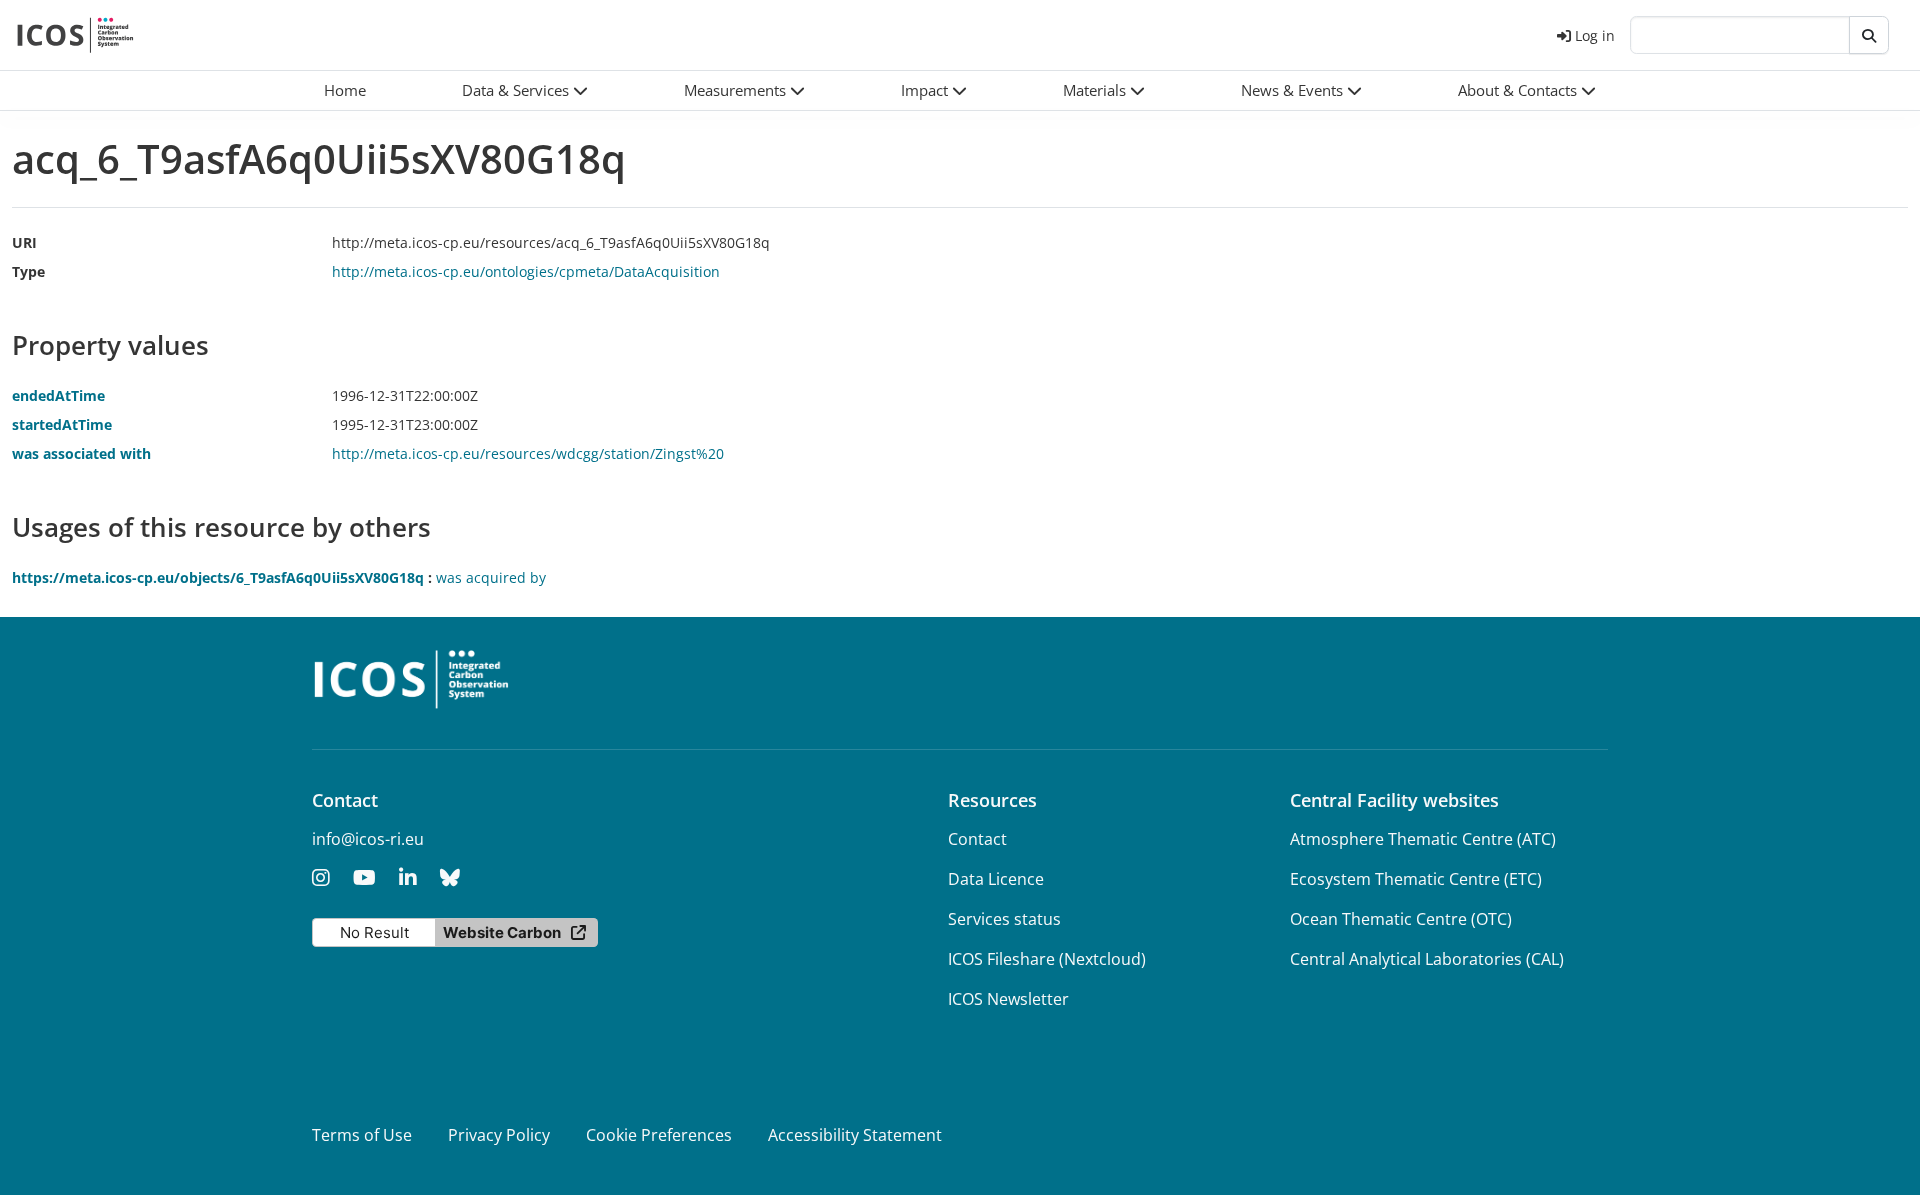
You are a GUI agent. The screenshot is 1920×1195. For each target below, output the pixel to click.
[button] (525, 90)
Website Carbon (502, 932)
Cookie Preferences (659, 1135)
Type (28, 271)
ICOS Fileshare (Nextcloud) (1047, 959)
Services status (1004, 919)
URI (24, 242)
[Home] (75, 35)
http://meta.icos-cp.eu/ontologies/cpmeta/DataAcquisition (526, 271)
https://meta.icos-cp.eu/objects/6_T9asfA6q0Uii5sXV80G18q (218, 577)
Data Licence (996, 879)
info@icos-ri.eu (368, 839)
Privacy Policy (499, 1135)
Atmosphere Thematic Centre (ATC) (1423, 839)
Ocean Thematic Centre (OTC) (1401, 919)
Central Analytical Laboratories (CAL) (1427, 959)
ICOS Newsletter (1008, 999)
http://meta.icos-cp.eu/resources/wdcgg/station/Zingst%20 (528, 453)
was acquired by (491, 577)
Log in (1595, 35)
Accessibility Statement (855, 1135)
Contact (977, 839)
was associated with (81, 453)
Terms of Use (362, 1135)
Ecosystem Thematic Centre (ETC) (1416, 879)
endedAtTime (58, 395)
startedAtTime (62, 424)
